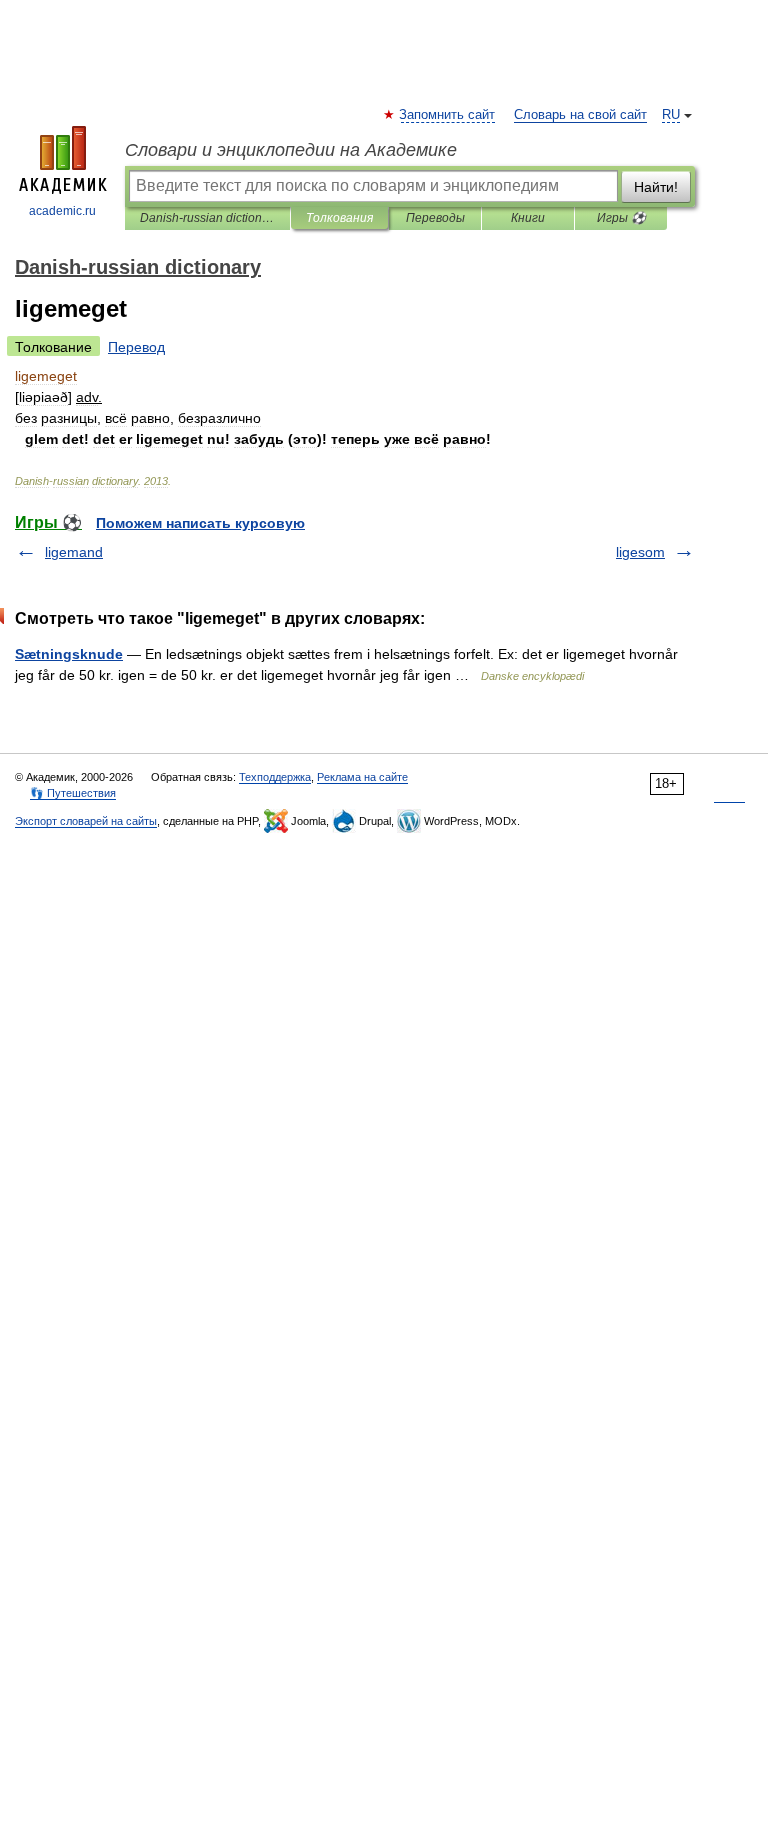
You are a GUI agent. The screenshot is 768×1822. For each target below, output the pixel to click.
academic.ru (62, 211)
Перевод (136, 347)
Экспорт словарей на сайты (86, 821)
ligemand (74, 552)
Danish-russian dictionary (207, 218)
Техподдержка (275, 777)
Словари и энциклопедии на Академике (291, 150)
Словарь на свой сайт (580, 115)
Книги (528, 218)
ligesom (640, 552)
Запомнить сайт (448, 115)
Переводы (435, 218)
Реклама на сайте (362, 777)
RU (671, 115)
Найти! (656, 187)
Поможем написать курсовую (200, 523)
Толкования (339, 218)
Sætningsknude (69, 654)
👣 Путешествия (73, 793)
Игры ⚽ (621, 218)
